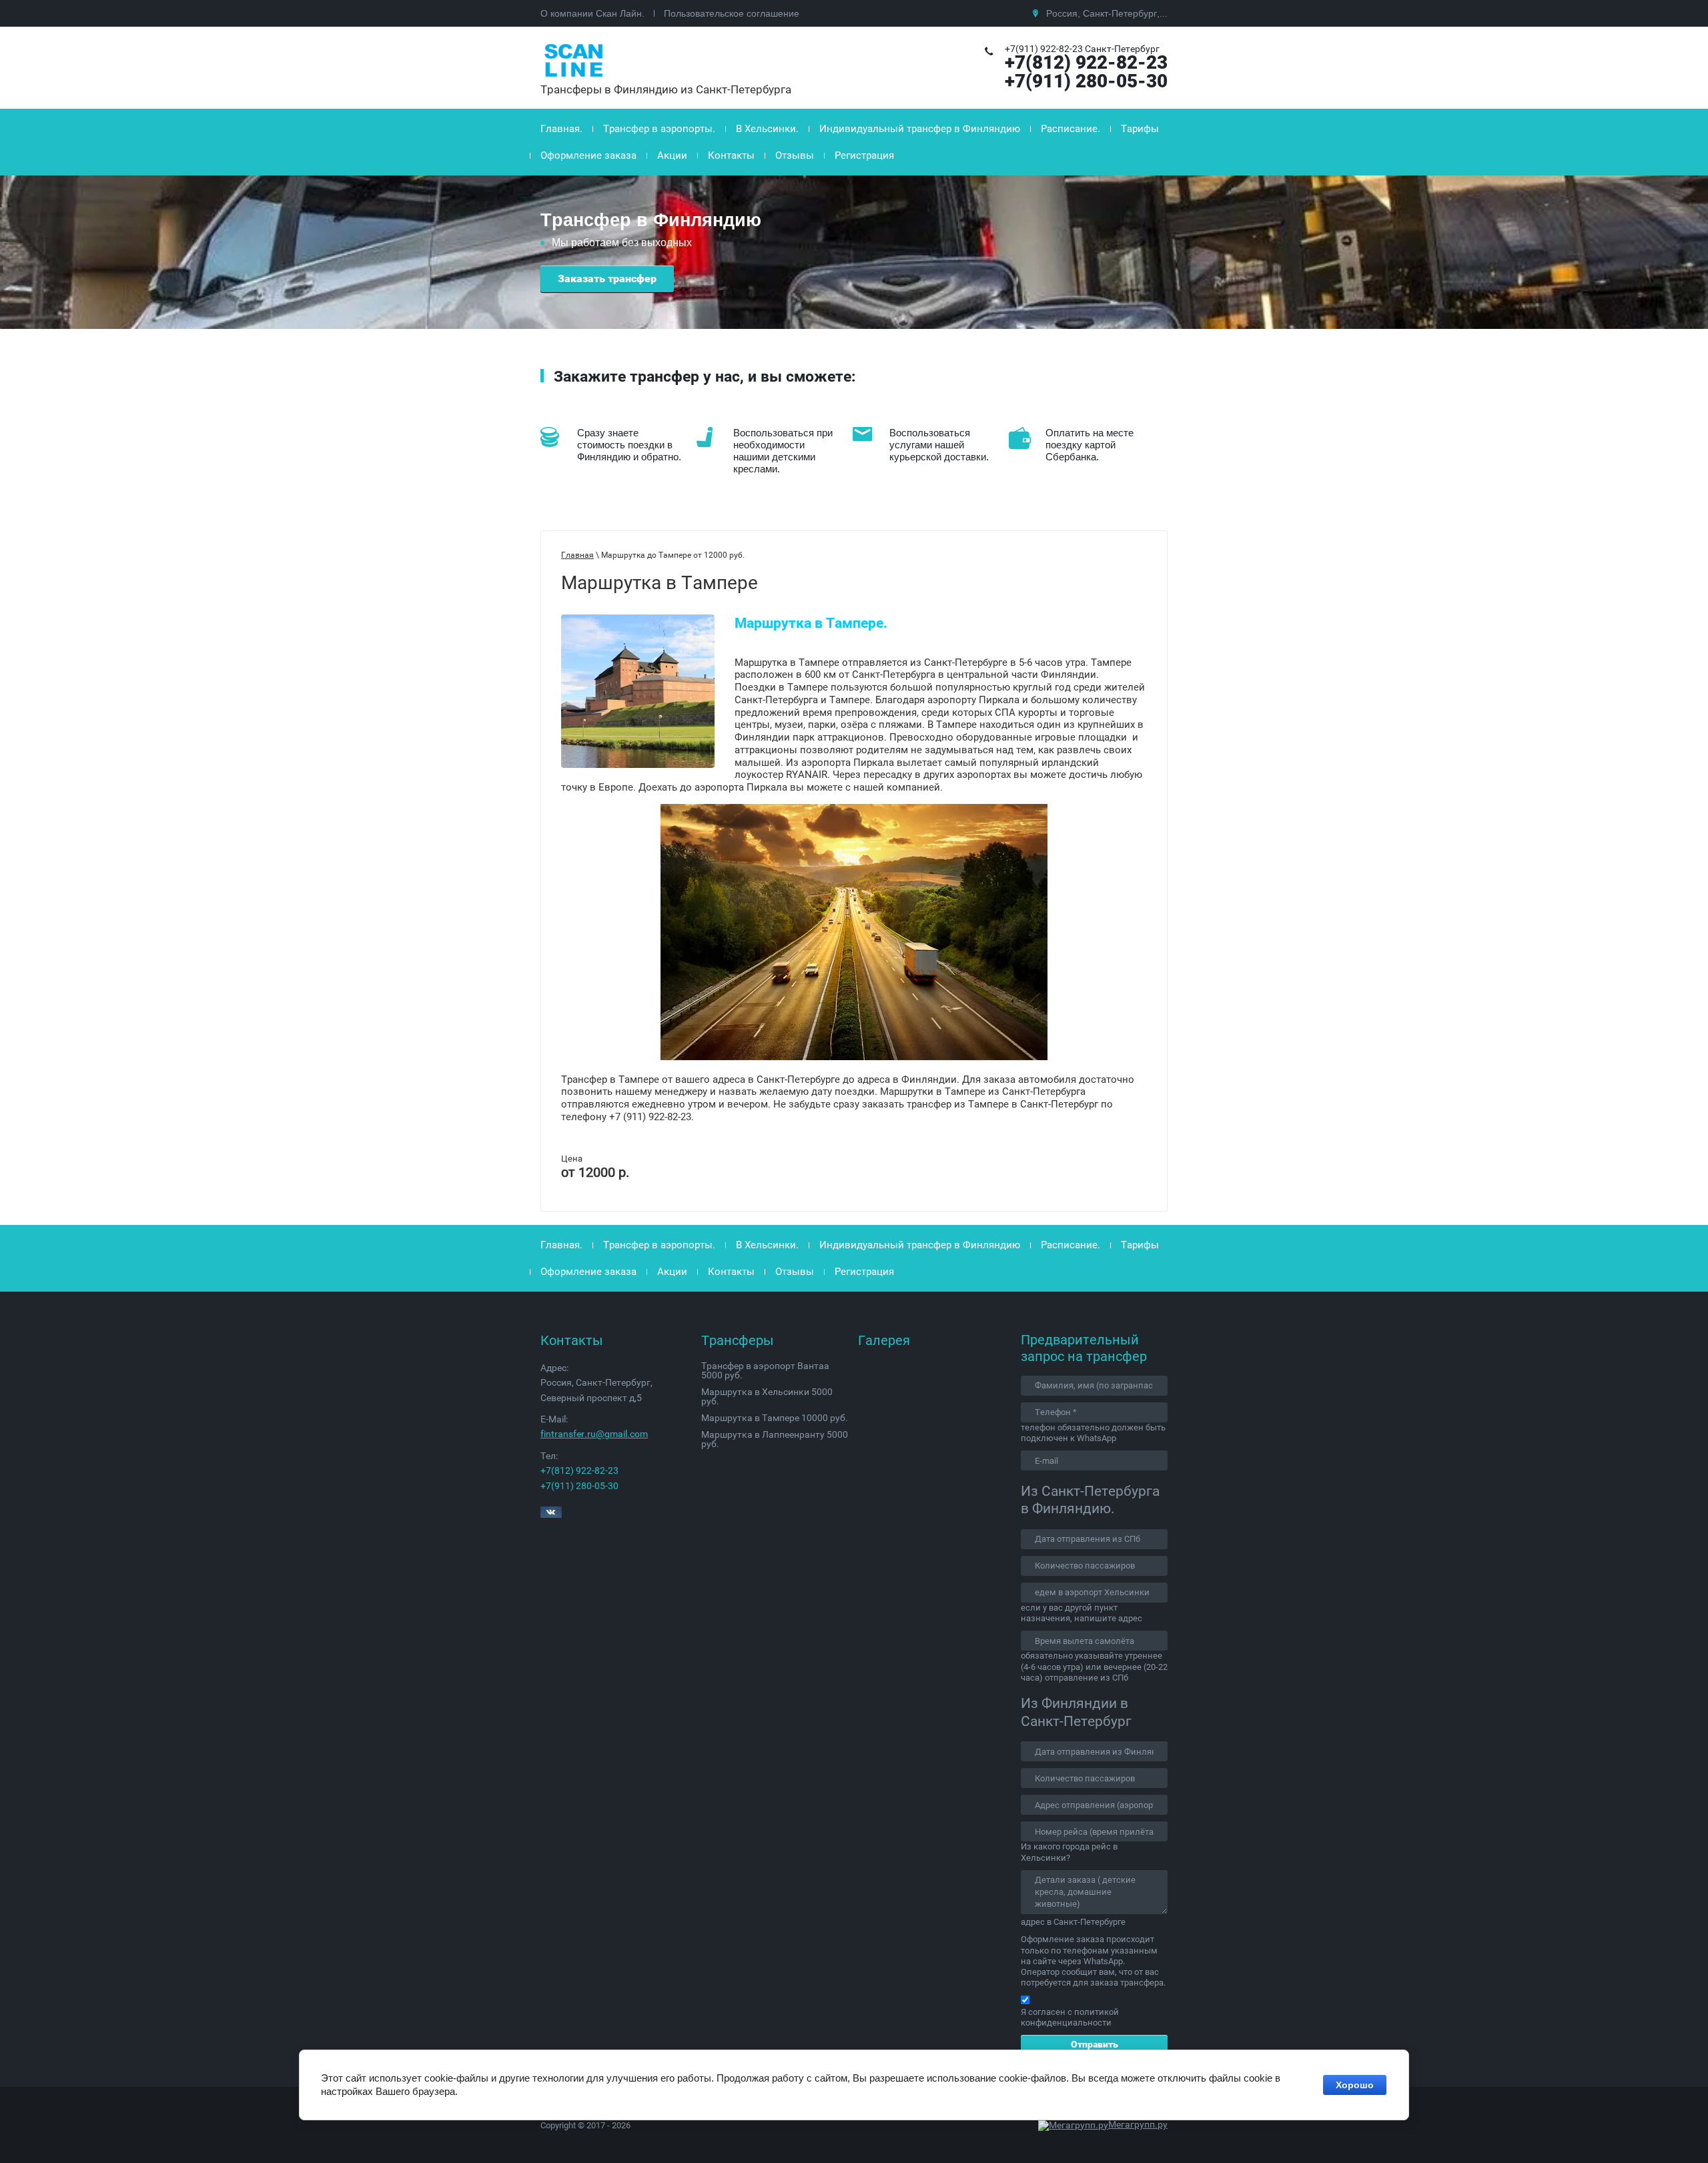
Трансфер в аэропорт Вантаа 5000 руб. (765, 1370)
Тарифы (1140, 129)
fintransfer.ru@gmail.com (594, 1434)
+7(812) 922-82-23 (1086, 62)
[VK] (551, 1514)
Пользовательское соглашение (732, 13)
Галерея (884, 1340)
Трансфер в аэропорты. (659, 129)
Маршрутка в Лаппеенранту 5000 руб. (775, 1439)
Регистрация (864, 155)
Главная (577, 555)
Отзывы (795, 155)
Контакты (731, 155)
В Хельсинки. (767, 129)
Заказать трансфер (607, 279)
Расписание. (1071, 129)
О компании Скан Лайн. (592, 13)
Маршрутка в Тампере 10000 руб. (775, 1418)
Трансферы (738, 1340)
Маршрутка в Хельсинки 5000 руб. (767, 1396)
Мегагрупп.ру (1138, 2124)
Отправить (1095, 2044)
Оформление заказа (588, 155)
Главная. (561, 129)
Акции (672, 155)
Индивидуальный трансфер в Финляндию (920, 129)
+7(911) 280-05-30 (1086, 81)
